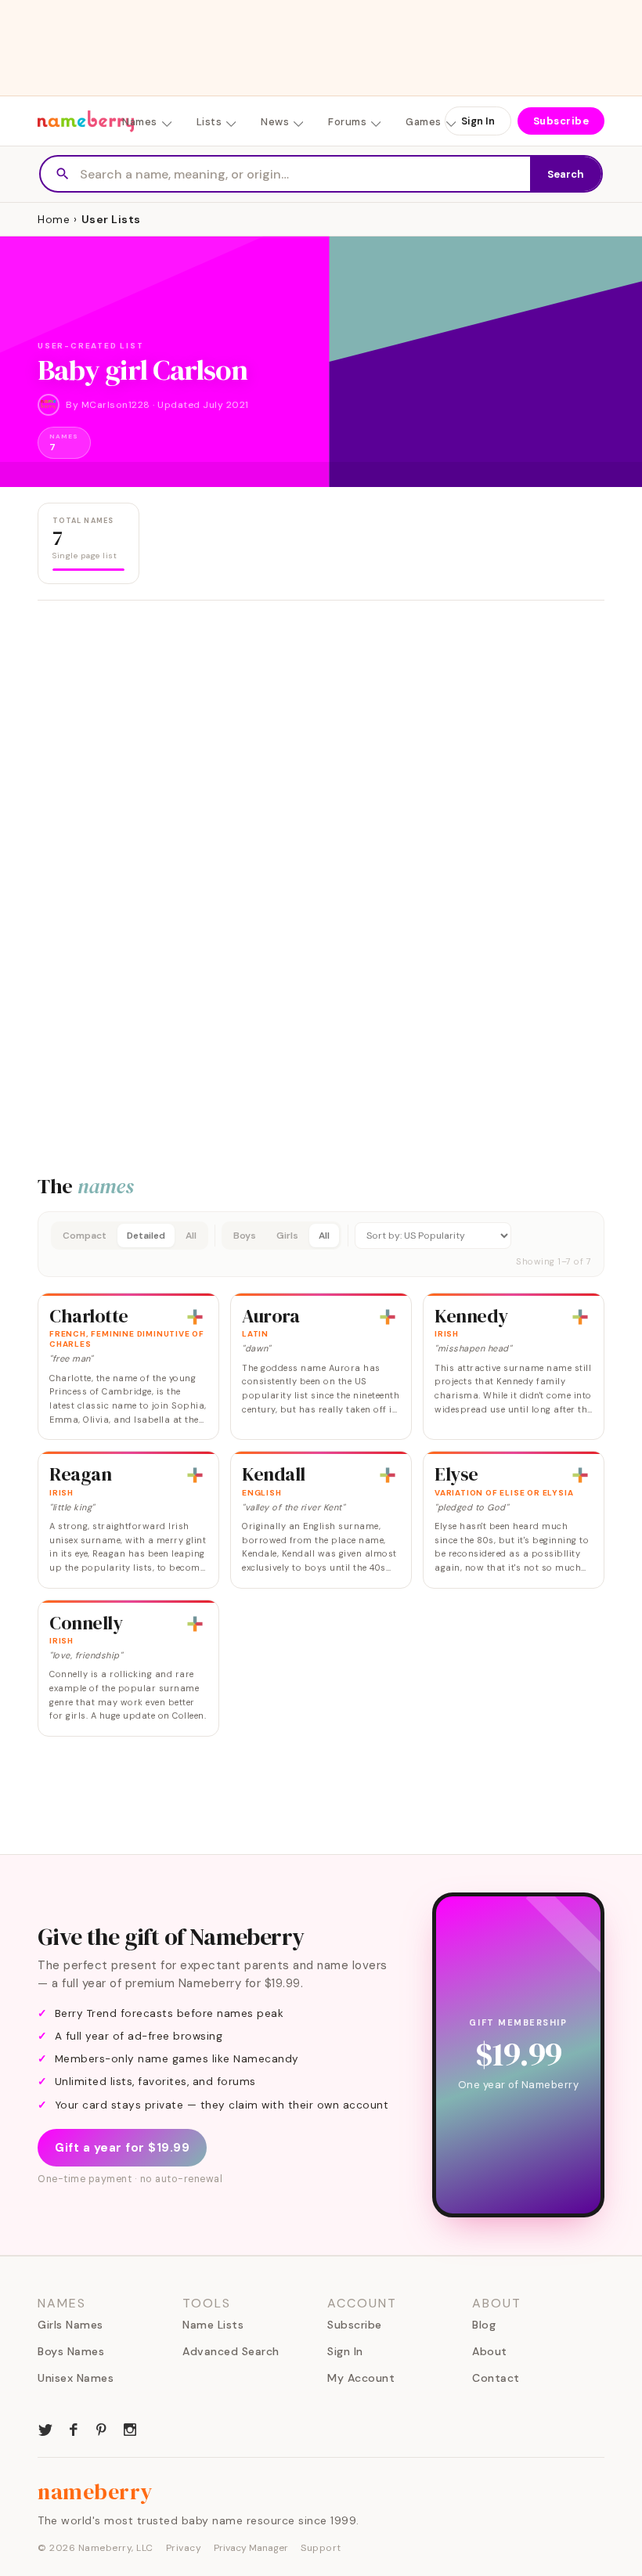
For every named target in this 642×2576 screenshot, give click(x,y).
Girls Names (70, 2325)
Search (566, 174)
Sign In (478, 121)
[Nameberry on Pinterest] (102, 2428)
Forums (347, 122)
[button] (321, 1244)
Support (321, 2548)
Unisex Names (76, 2378)
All (191, 1236)
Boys (245, 1236)
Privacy (184, 2548)
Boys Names (71, 2351)
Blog (484, 2325)
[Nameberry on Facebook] (74, 2428)
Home (54, 219)
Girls (287, 1236)
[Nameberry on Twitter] (45, 2428)
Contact (496, 2378)
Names (140, 122)
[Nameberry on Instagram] (130, 2428)
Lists (209, 122)
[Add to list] (195, 1317)
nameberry (96, 2491)
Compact (85, 1236)
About (490, 2351)
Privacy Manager (251, 2548)
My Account (361, 2378)
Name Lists (213, 2325)
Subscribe (561, 121)
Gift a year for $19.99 (122, 2148)
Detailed (146, 1236)
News (275, 122)
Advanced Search (231, 2351)
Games (424, 122)
